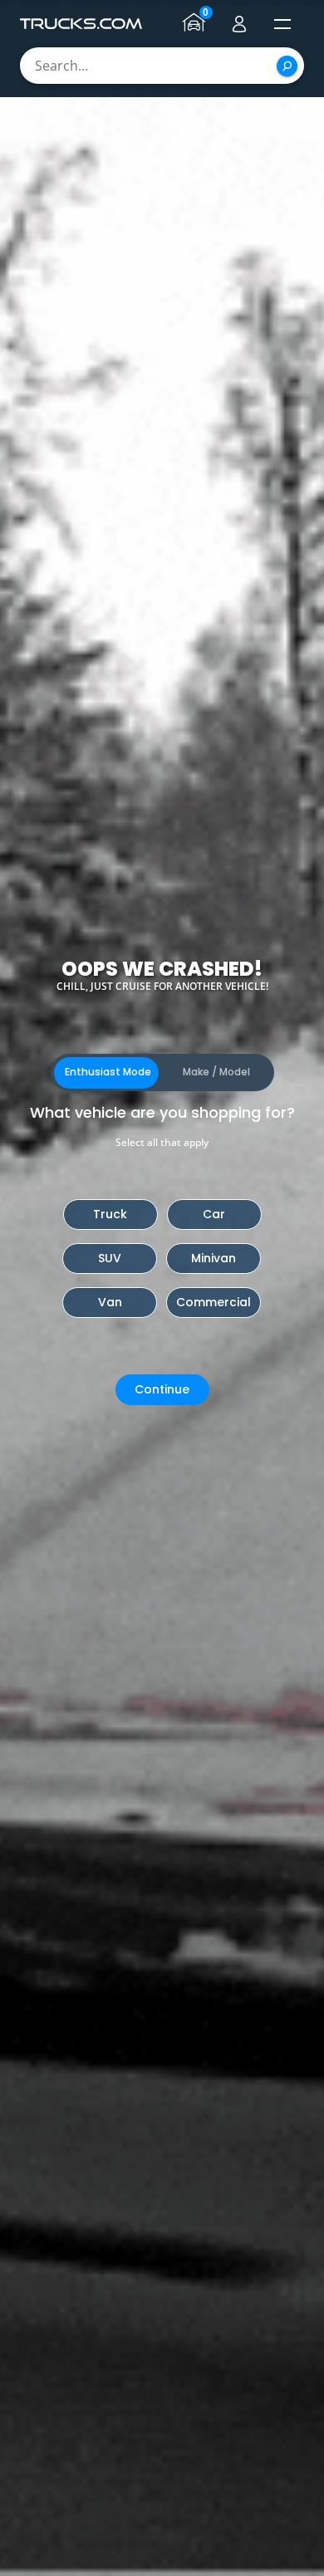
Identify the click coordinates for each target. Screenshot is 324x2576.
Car (214, 1214)
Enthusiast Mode (108, 1072)
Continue (162, 1389)
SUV (110, 1258)
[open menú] (282, 24)
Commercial (214, 1302)
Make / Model (216, 1072)
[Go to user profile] (239, 24)
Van (110, 1302)
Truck (110, 1214)
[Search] (287, 66)
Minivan (214, 1258)
